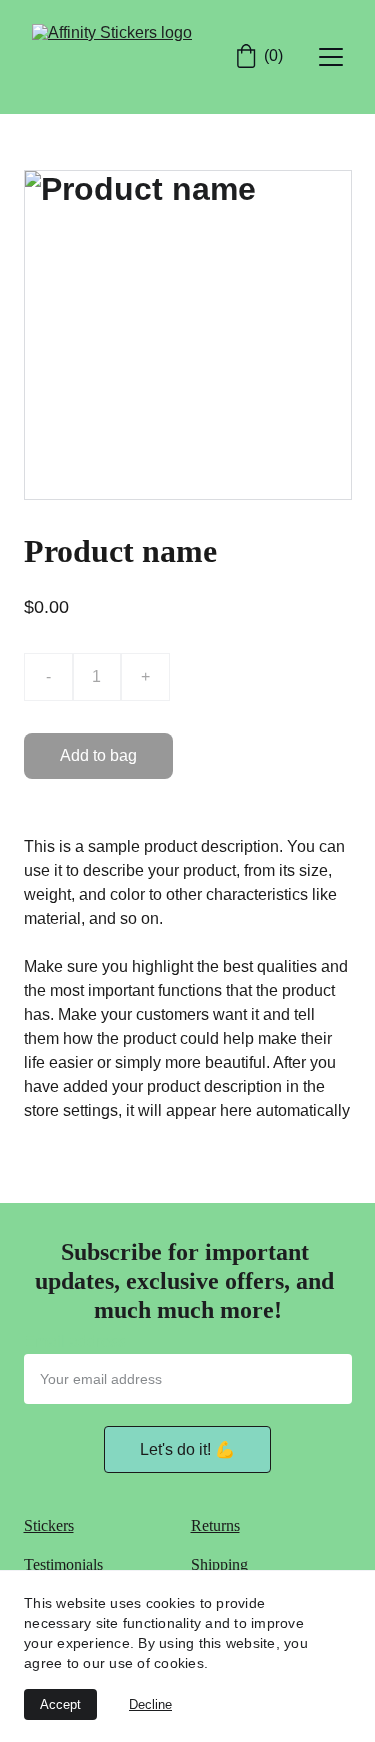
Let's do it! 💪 (187, 1449)
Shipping (219, 1564)
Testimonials (63, 1564)
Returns (215, 1525)
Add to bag (98, 755)
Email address (75, 1341)
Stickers (49, 1525)
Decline (150, 1704)
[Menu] (331, 57)
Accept (60, 1704)
